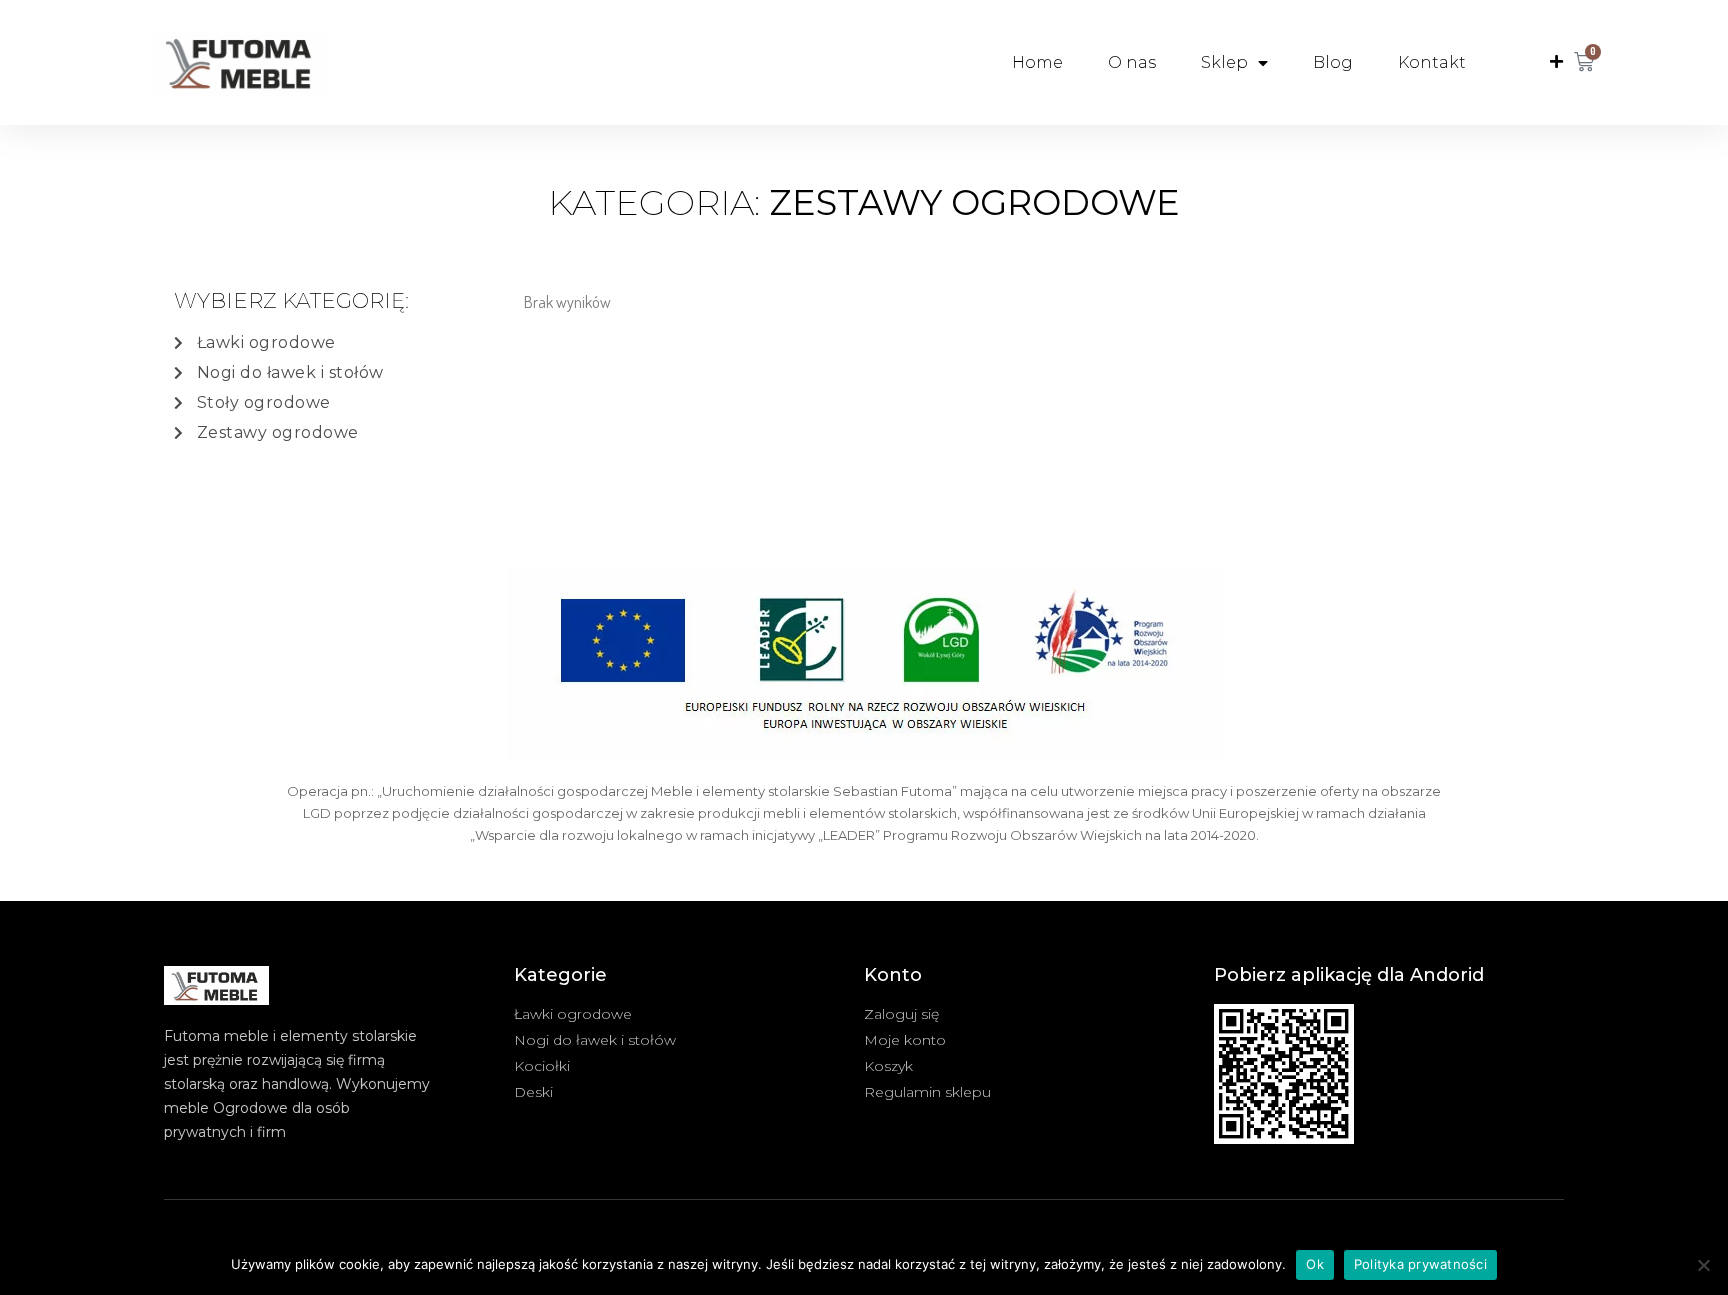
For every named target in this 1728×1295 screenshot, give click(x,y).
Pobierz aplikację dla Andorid (1349, 975)
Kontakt (1432, 62)
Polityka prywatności (1420, 1264)
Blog (1333, 62)
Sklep (1224, 62)
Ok (1315, 1264)
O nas (1132, 62)
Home (1037, 62)
